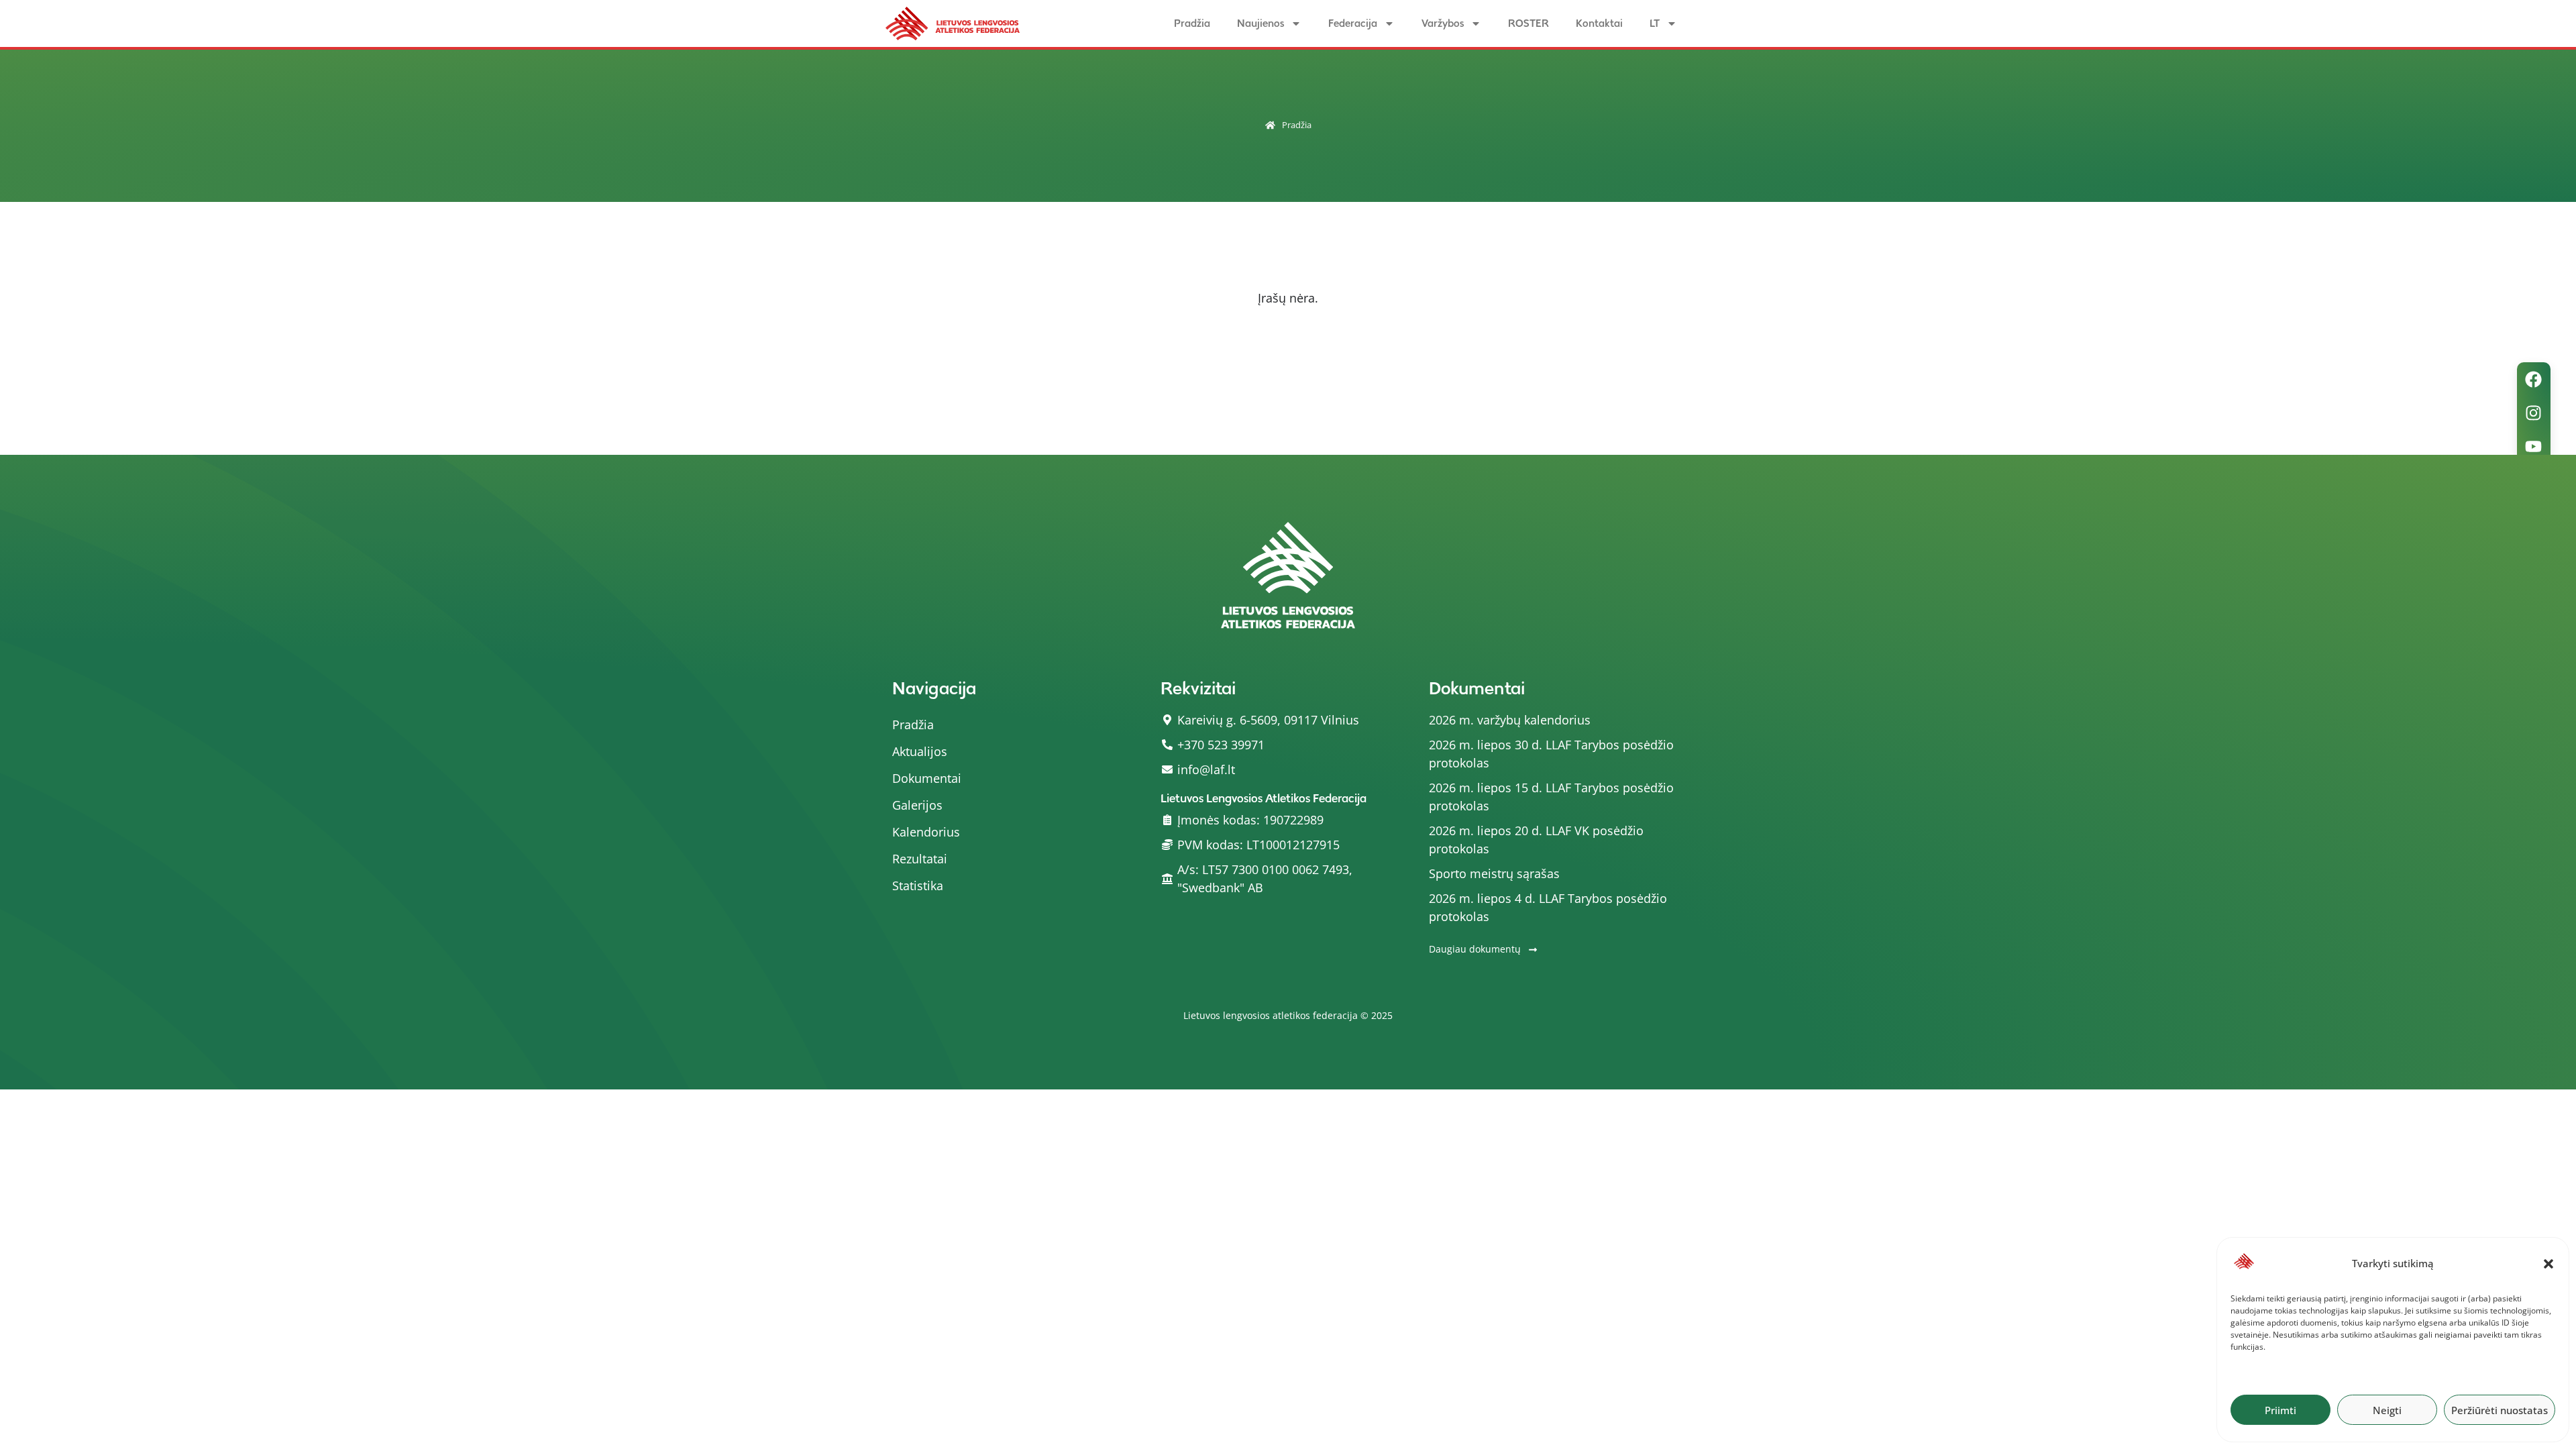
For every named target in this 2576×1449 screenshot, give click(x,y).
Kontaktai (1599, 23)
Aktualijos (920, 751)
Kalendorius (926, 832)
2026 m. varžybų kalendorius (1510, 720)
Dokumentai (927, 778)
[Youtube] (2534, 446)
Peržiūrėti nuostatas (2500, 1410)
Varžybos (1443, 23)
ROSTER (1528, 23)
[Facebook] (2534, 379)
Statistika (918, 885)
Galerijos (917, 805)
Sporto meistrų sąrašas (1494, 873)
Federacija (1353, 23)
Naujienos (1260, 23)
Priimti (2280, 1410)
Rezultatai (920, 859)
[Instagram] (2534, 413)
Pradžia (1192, 23)
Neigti (2387, 1410)
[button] (2548, 1264)
